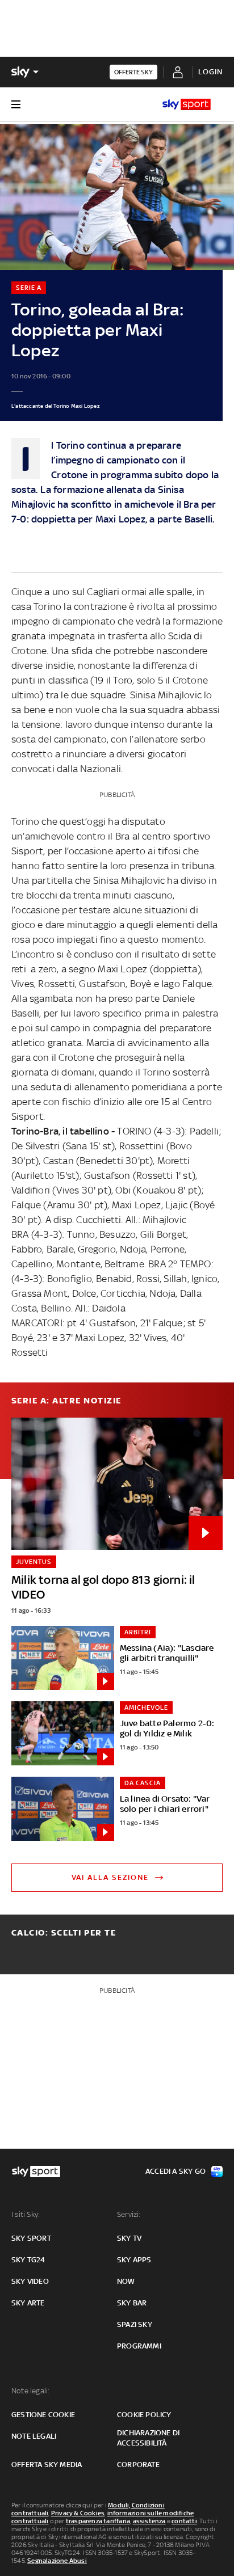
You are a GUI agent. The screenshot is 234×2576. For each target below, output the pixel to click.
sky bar (132, 2303)
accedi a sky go (175, 2171)
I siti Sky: (26, 2214)
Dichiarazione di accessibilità (148, 2438)
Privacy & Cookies (78, 2513)
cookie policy (144, 2415)
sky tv (129, 2238)
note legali (34, 2436)
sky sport (31, 2238)
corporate (138, 2465)
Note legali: (30, 2391)
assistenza (149, 2521)
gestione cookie (43, 2415)
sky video (30, 2281)
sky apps (134, 2260)
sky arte (28, 2303)
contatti (184, 2521)
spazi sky (135, 2324)
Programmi (139, 2346)
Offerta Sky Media (47, 2465)
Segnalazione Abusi (57, 2561)
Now (126, 2281)
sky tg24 (28, 2260)
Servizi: (129, 2214)
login (210, 72)
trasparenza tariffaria (98, 2521)
